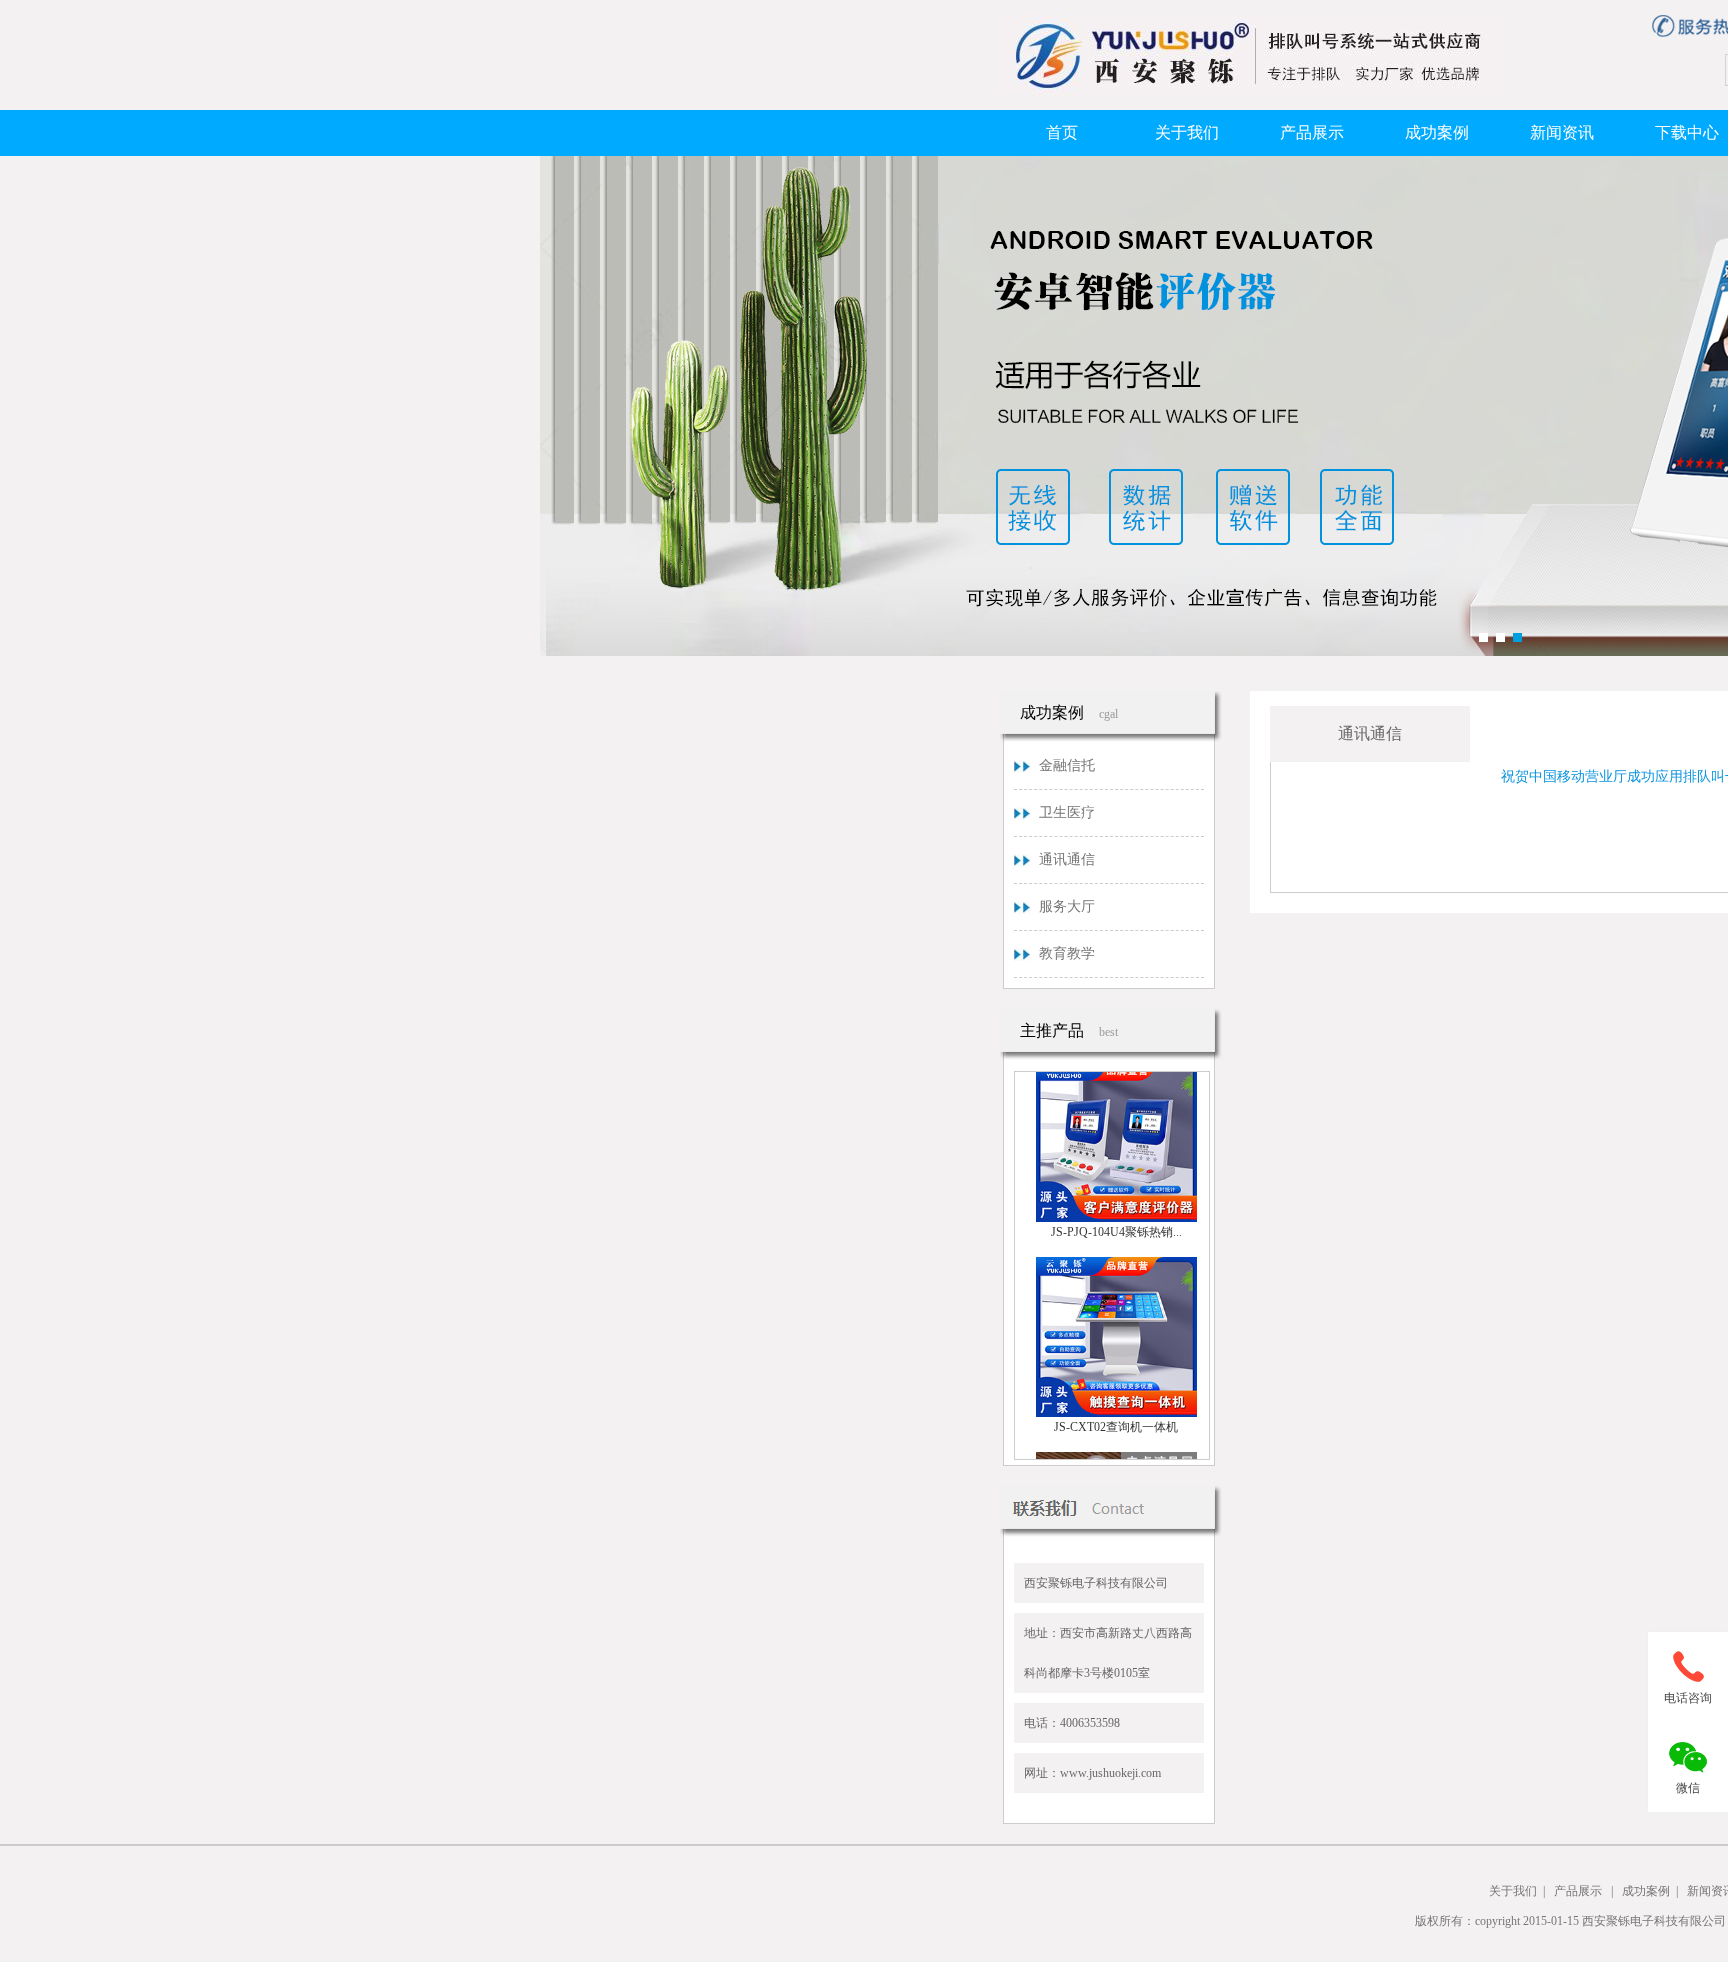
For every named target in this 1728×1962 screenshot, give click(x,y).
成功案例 (1437, 132)
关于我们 (1187, 132)
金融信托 (1067, 765)
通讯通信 (1067, 859)
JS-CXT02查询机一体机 (1116, 1411)
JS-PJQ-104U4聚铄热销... (1116, 1216)
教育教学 (1067, 953)
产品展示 (1312, 132)
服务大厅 (1067, 906)
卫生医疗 (1067, 812)
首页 (1062, 132)
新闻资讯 (1562, 132)
